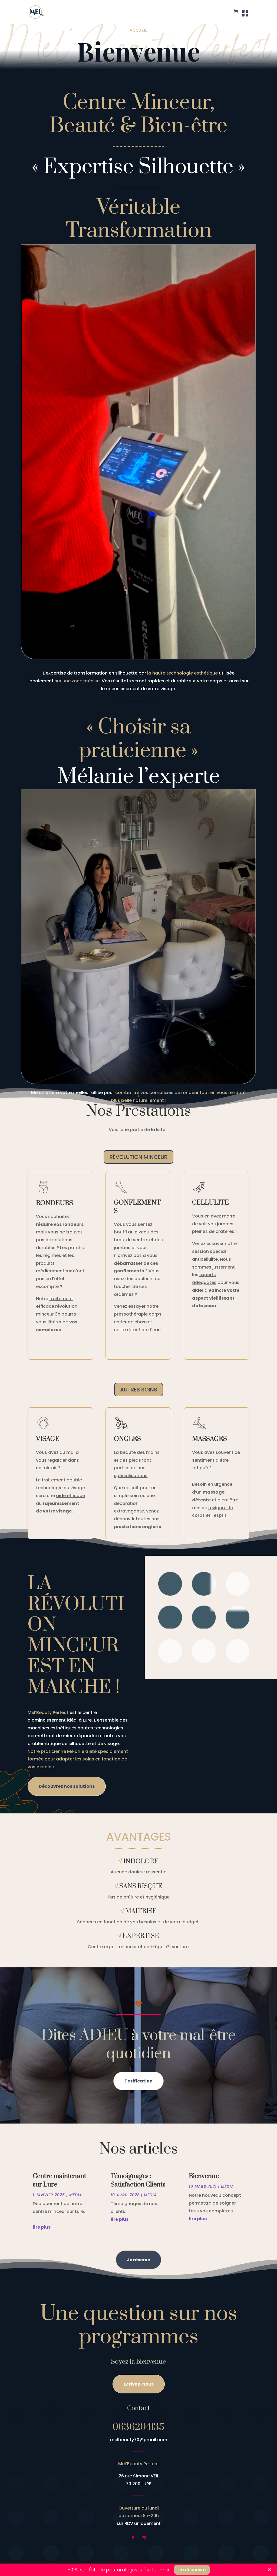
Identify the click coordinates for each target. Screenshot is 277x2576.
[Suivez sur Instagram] (144, 2538)
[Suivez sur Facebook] (133, 2538)
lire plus (42, 2227)
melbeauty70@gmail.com (139, 2440)
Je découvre (192, 2570)
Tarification (138, 2081)
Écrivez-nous (139, 2384)
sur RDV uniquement (139, 2523)
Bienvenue (204, 2176)
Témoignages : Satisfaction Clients (138, 2180)
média (76, 2195)
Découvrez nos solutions (67, 1786)
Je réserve (138, 2260)
